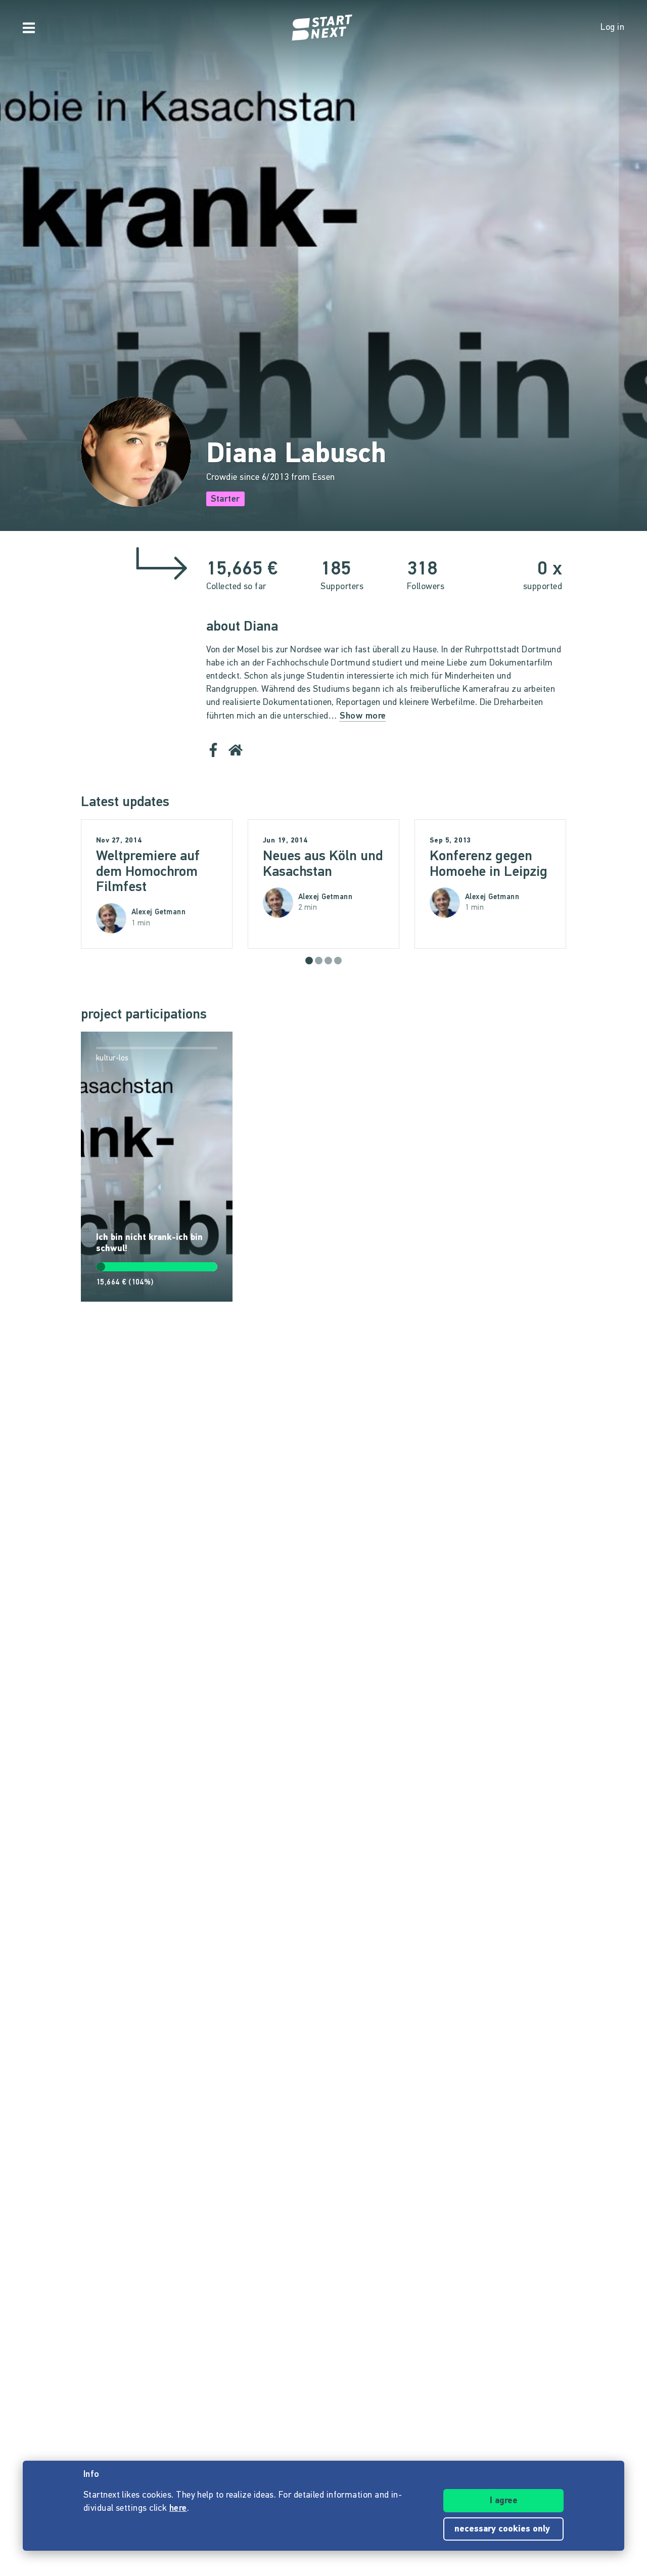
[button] (309, 961)
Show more (363, 717)
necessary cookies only (503, 2529)
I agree (504, 2501)
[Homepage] (323, 28)
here (178, 2509)
